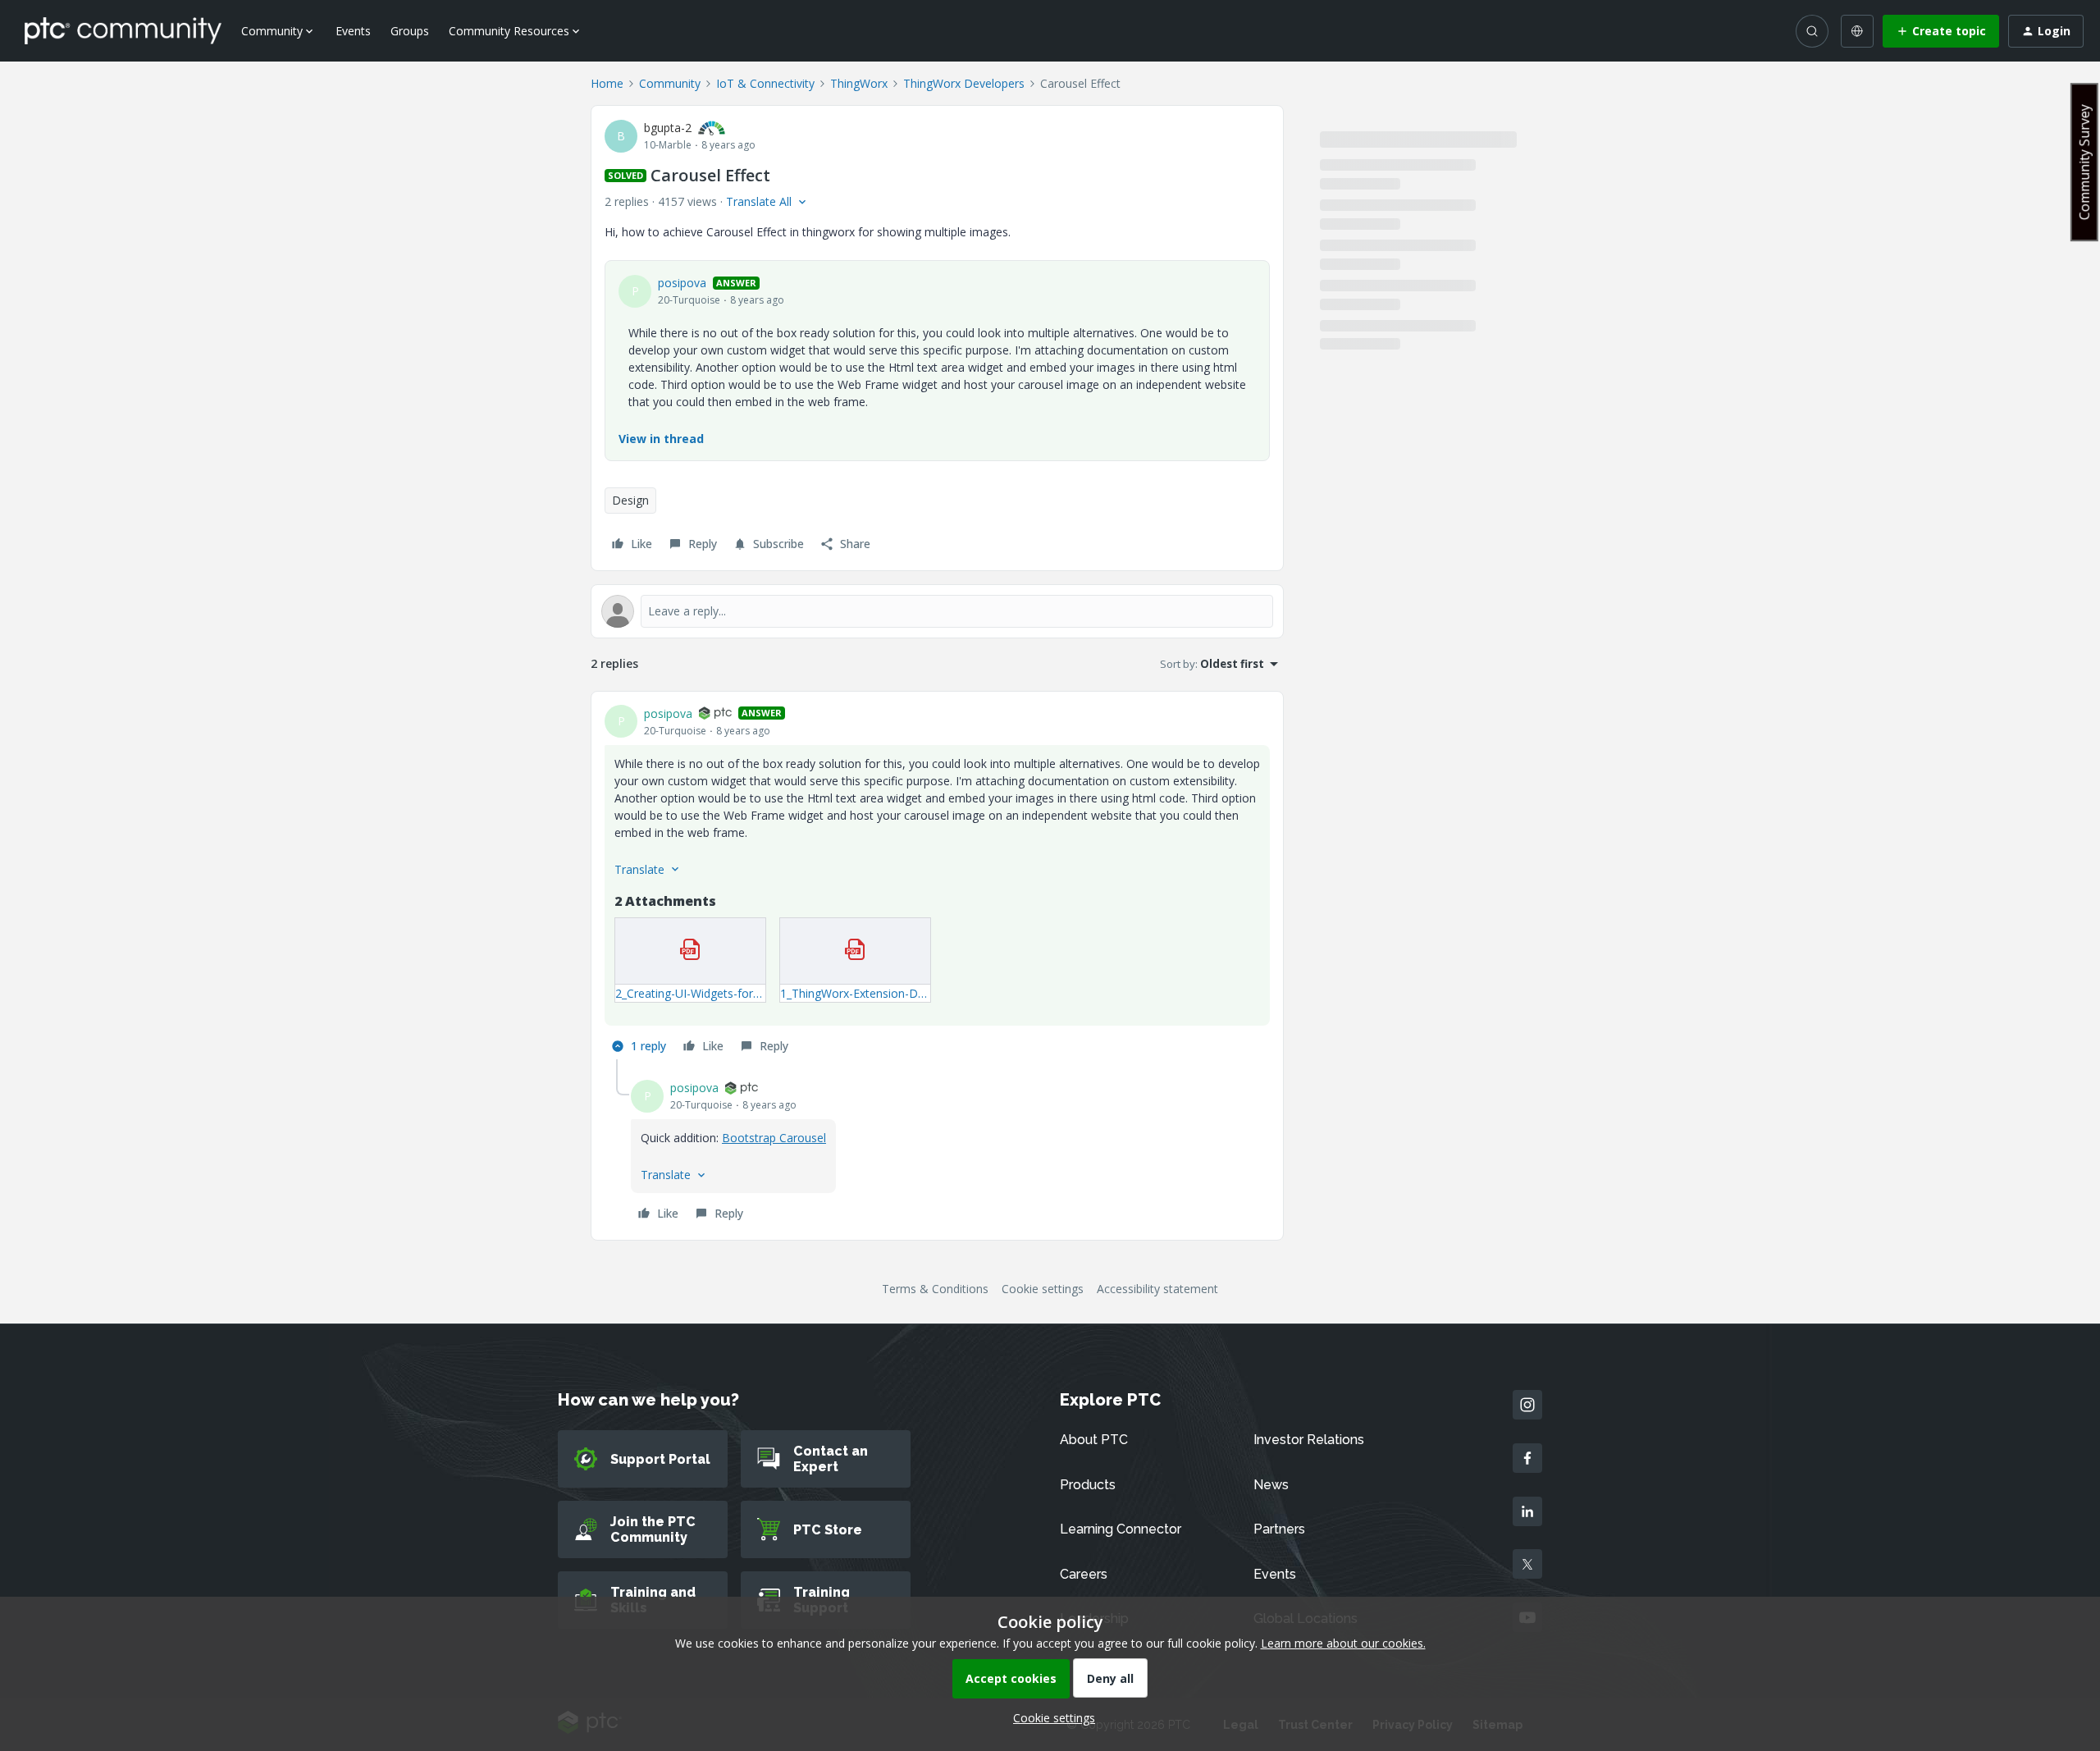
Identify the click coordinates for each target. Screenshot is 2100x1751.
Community (670, 83)
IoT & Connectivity (765, 83)
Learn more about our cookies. (1343, 1643)
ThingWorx (859, 83)
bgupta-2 (668, 128)
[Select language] (1857, 31)
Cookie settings (1043, 1289)
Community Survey (2084, 162)
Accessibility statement (1157, 1289)
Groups (410, 31)
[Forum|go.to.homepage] (123, 30)
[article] (937, 882)
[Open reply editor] (937, 611)
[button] (1941, 31)
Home (607, 83)
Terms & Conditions (935, 1289)
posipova (682, 283)
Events (353, 31)
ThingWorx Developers (964, 83)
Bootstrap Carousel (774, 1138)
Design (630, 500)
